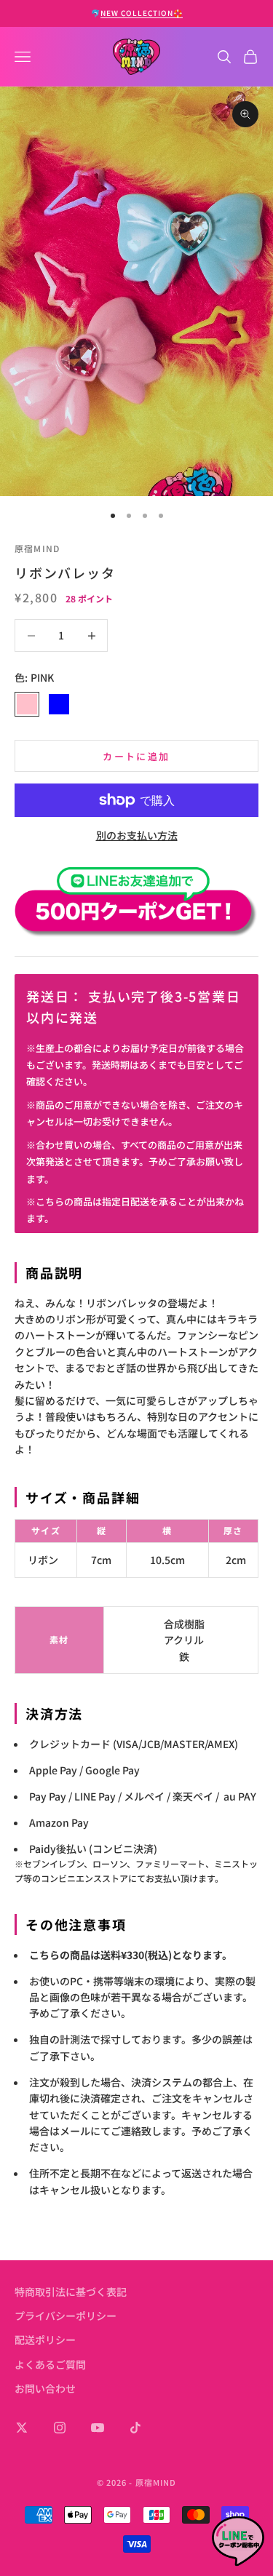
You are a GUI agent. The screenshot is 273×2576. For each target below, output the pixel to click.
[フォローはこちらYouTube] (98, 2428)
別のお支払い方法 (137, 835)
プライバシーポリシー (66, 2316)
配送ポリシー (45, 2340)
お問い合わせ (45, 2388)
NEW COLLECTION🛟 (142, 13)
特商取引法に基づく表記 (71, 2292)
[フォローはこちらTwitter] (22, 2428)
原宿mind (37, 548)
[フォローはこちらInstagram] (60, 2428)
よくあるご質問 (50, 2364)
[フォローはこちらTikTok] (135, 2428)
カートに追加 (136, 756)
